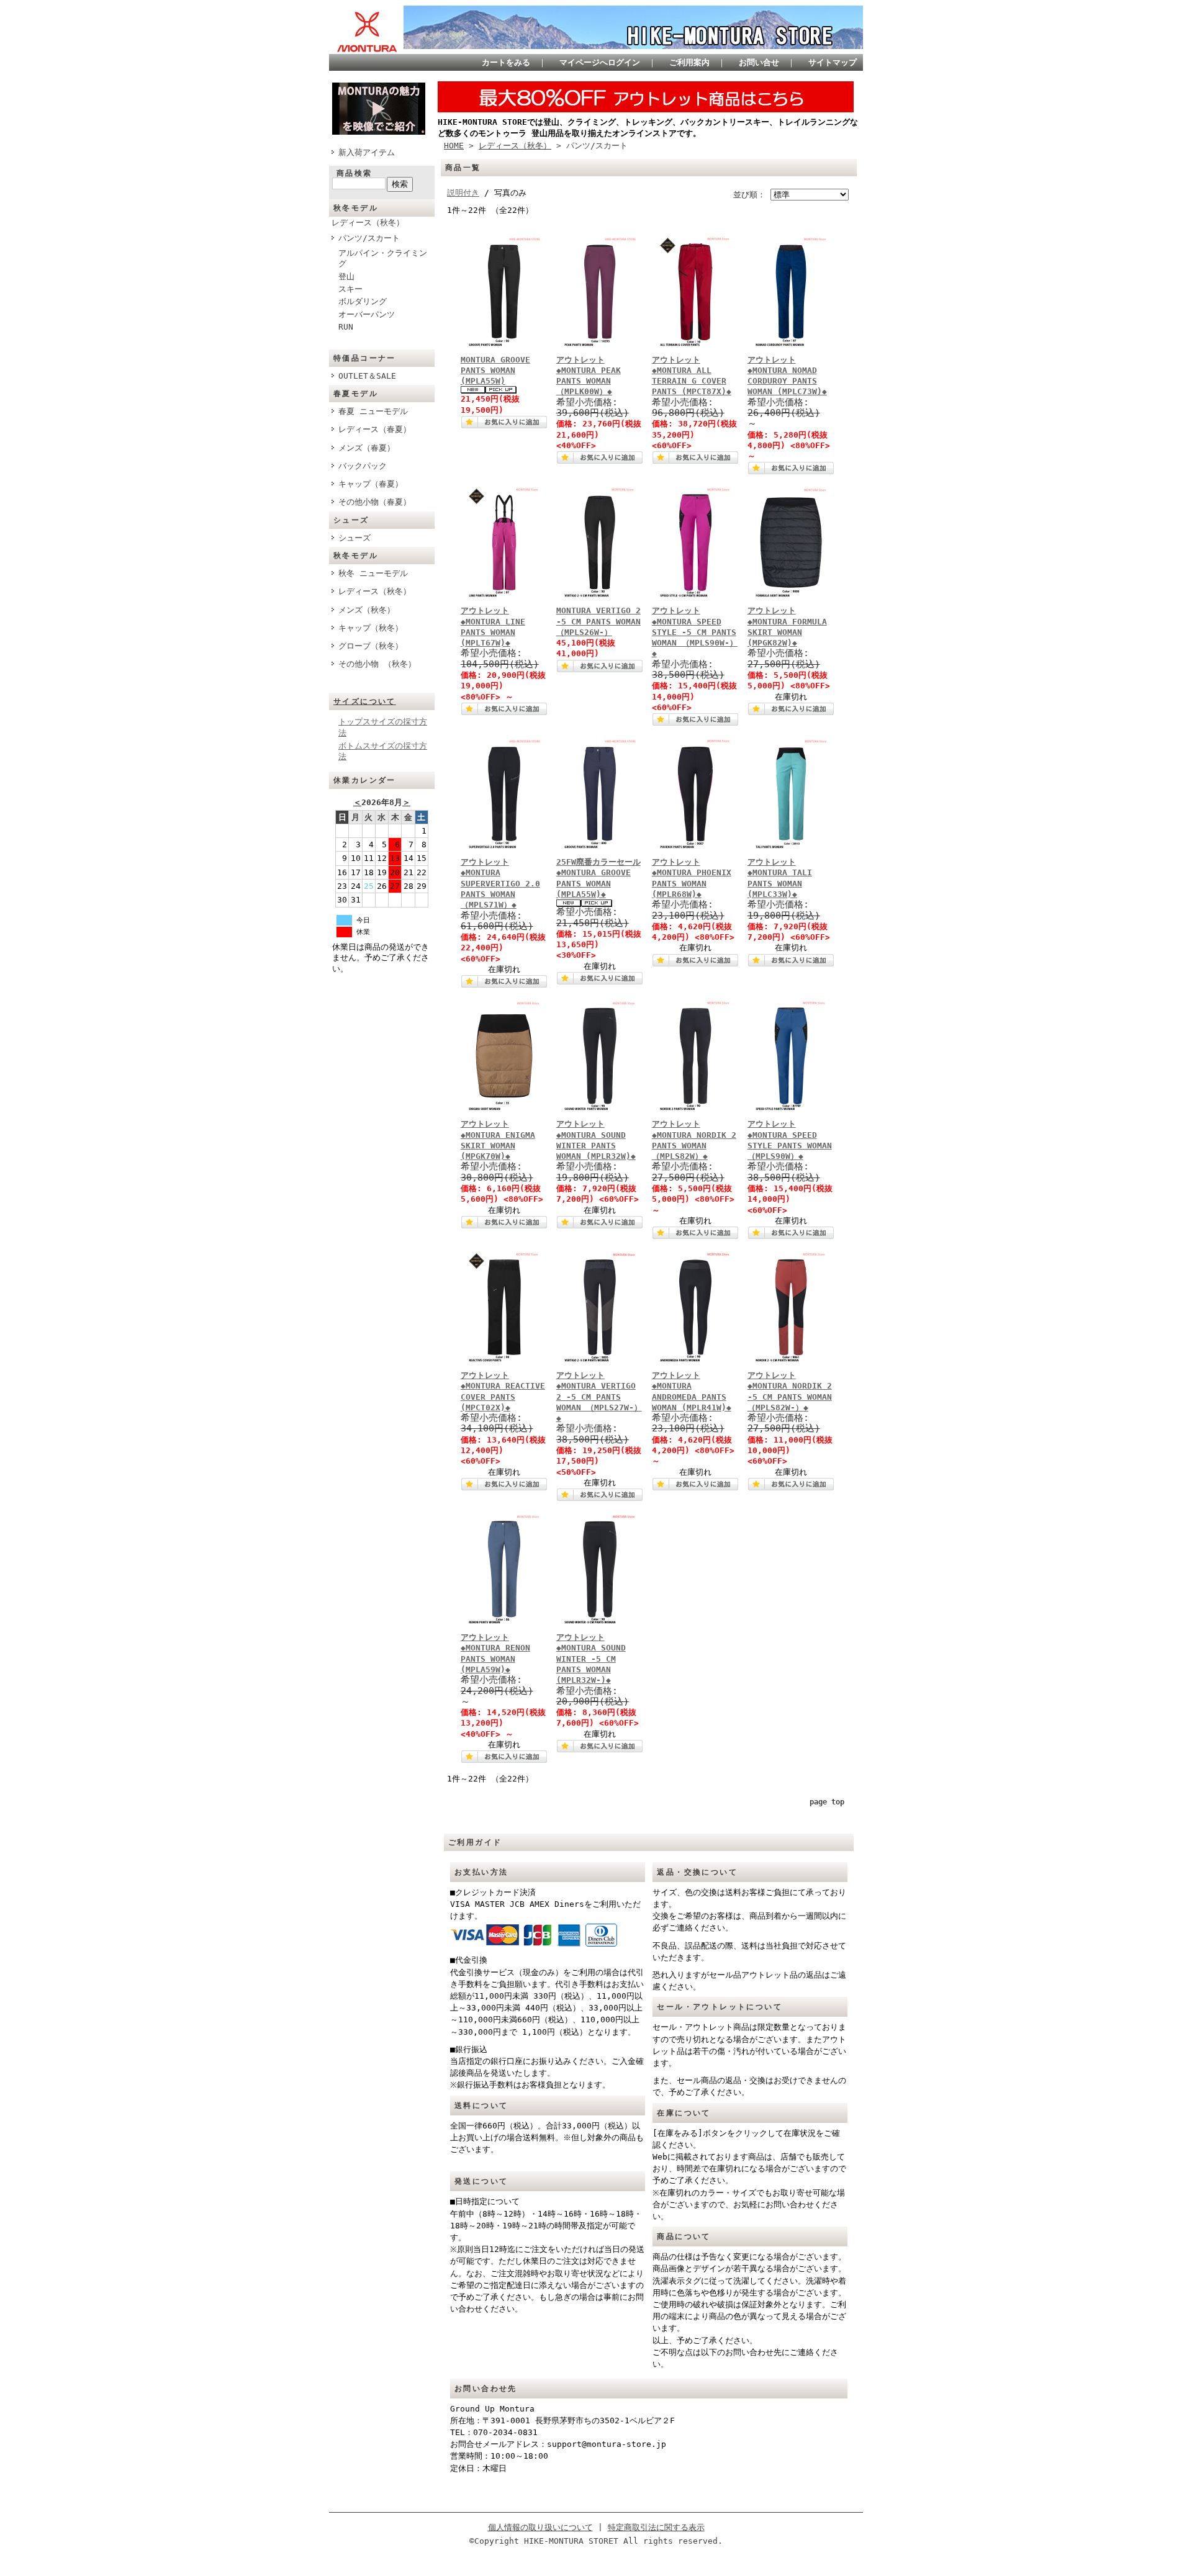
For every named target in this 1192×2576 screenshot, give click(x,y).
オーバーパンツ (367, 314)
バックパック (363, 466)
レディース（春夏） (375, 429)
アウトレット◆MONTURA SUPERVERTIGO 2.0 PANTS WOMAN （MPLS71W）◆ (500, 883)
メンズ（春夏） (367, 448)
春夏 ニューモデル (373, 411)
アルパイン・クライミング (383, 258)
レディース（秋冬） (368, 223)
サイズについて (365, 701)
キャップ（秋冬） (371, 628)
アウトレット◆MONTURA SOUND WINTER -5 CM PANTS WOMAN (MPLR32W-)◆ (591, 1659)
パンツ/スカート (369, 238)
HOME (454, 146)
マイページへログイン (600, 62)
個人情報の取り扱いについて (540, 2527)
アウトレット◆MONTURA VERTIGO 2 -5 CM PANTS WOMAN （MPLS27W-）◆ (599, 1397)
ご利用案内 (689, 62)
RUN (346, 327)
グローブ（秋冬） (371, 646)
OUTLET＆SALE (367, 376)
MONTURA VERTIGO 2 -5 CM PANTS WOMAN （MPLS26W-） (598, 621)
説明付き (463, 193)
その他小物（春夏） (375, 502)
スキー (350, 289)
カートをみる (506, 62)
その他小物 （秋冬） (377, 664)
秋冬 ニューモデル (373, 573)
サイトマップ (833, 62)
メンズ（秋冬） (367, 610)
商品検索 (354, 173)
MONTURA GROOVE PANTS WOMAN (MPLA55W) (495, 371)
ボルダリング (363, 301)
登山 (346, 277)
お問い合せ (759, 62)
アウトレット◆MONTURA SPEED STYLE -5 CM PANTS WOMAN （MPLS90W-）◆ (695, 632)
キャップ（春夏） (371, 484)
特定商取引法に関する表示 (656, 2527)
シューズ (354, 538)
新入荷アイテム (367, 152)
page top (827, 1802)
